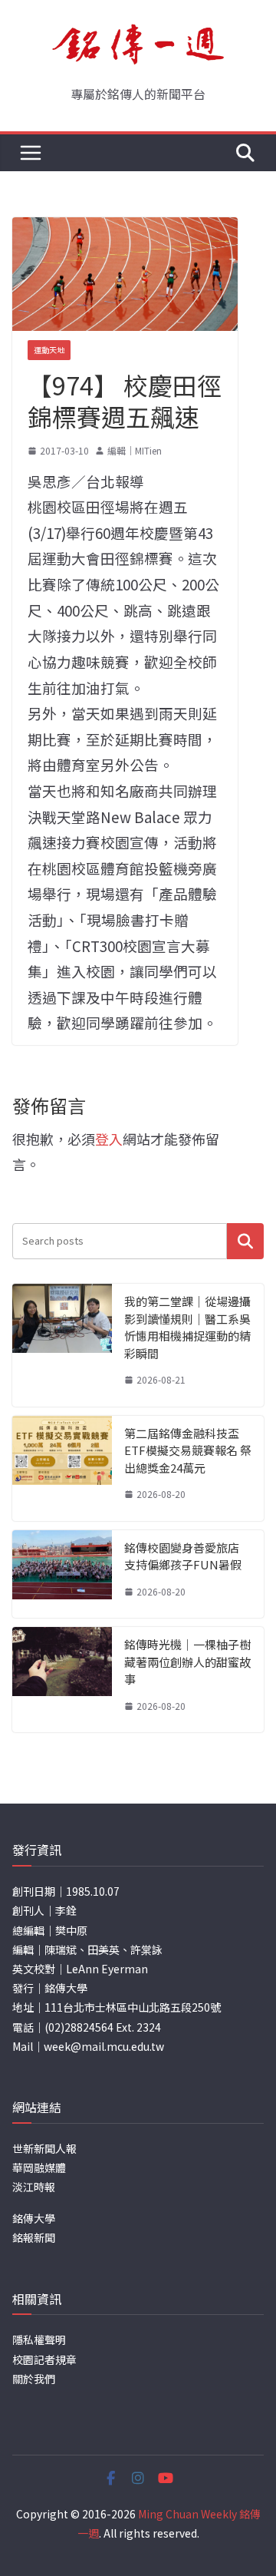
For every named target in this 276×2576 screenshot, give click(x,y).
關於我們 (34, 2379)
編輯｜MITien (135, 450)
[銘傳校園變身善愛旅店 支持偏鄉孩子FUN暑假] (62, 1574)
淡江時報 (34, 2187)
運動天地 (49, 350)
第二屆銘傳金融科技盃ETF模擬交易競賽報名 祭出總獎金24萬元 (188, 1450)
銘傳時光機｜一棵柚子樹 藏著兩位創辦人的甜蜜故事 (187, 1662)
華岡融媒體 (39, 2168)
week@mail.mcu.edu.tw (104, 2046)
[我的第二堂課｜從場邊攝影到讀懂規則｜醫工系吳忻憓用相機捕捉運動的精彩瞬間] (62, 1345)
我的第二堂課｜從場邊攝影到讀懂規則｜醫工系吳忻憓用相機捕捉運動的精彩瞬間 (187, 1327)
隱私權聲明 (39, 2340)
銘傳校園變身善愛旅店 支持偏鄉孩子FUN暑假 (183, 1556)
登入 (109, 1139)
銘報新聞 (34, 2237)
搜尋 (245, 1241)
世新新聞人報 (44, 2148)
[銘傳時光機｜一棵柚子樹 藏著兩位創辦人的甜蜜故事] (62, 1680)
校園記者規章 (44, 2359)
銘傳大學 (34, 2218)
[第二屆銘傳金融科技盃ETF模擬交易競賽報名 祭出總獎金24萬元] (62, 1468)
